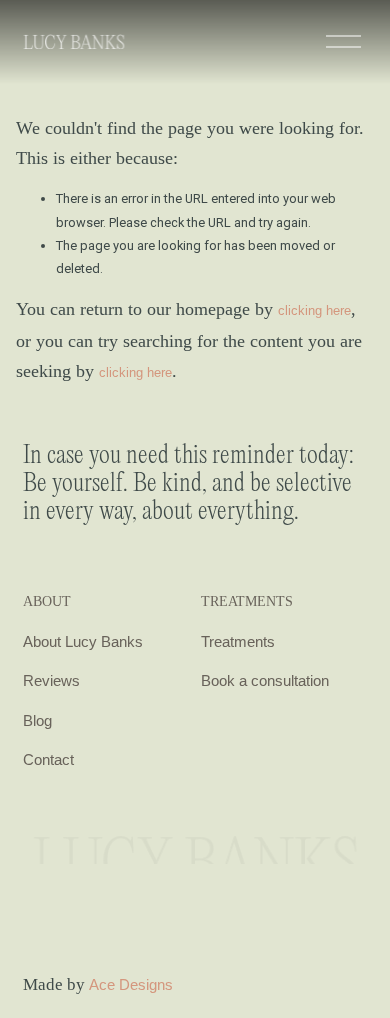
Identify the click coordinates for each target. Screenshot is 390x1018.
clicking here (314, 310)
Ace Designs (131, 984)
